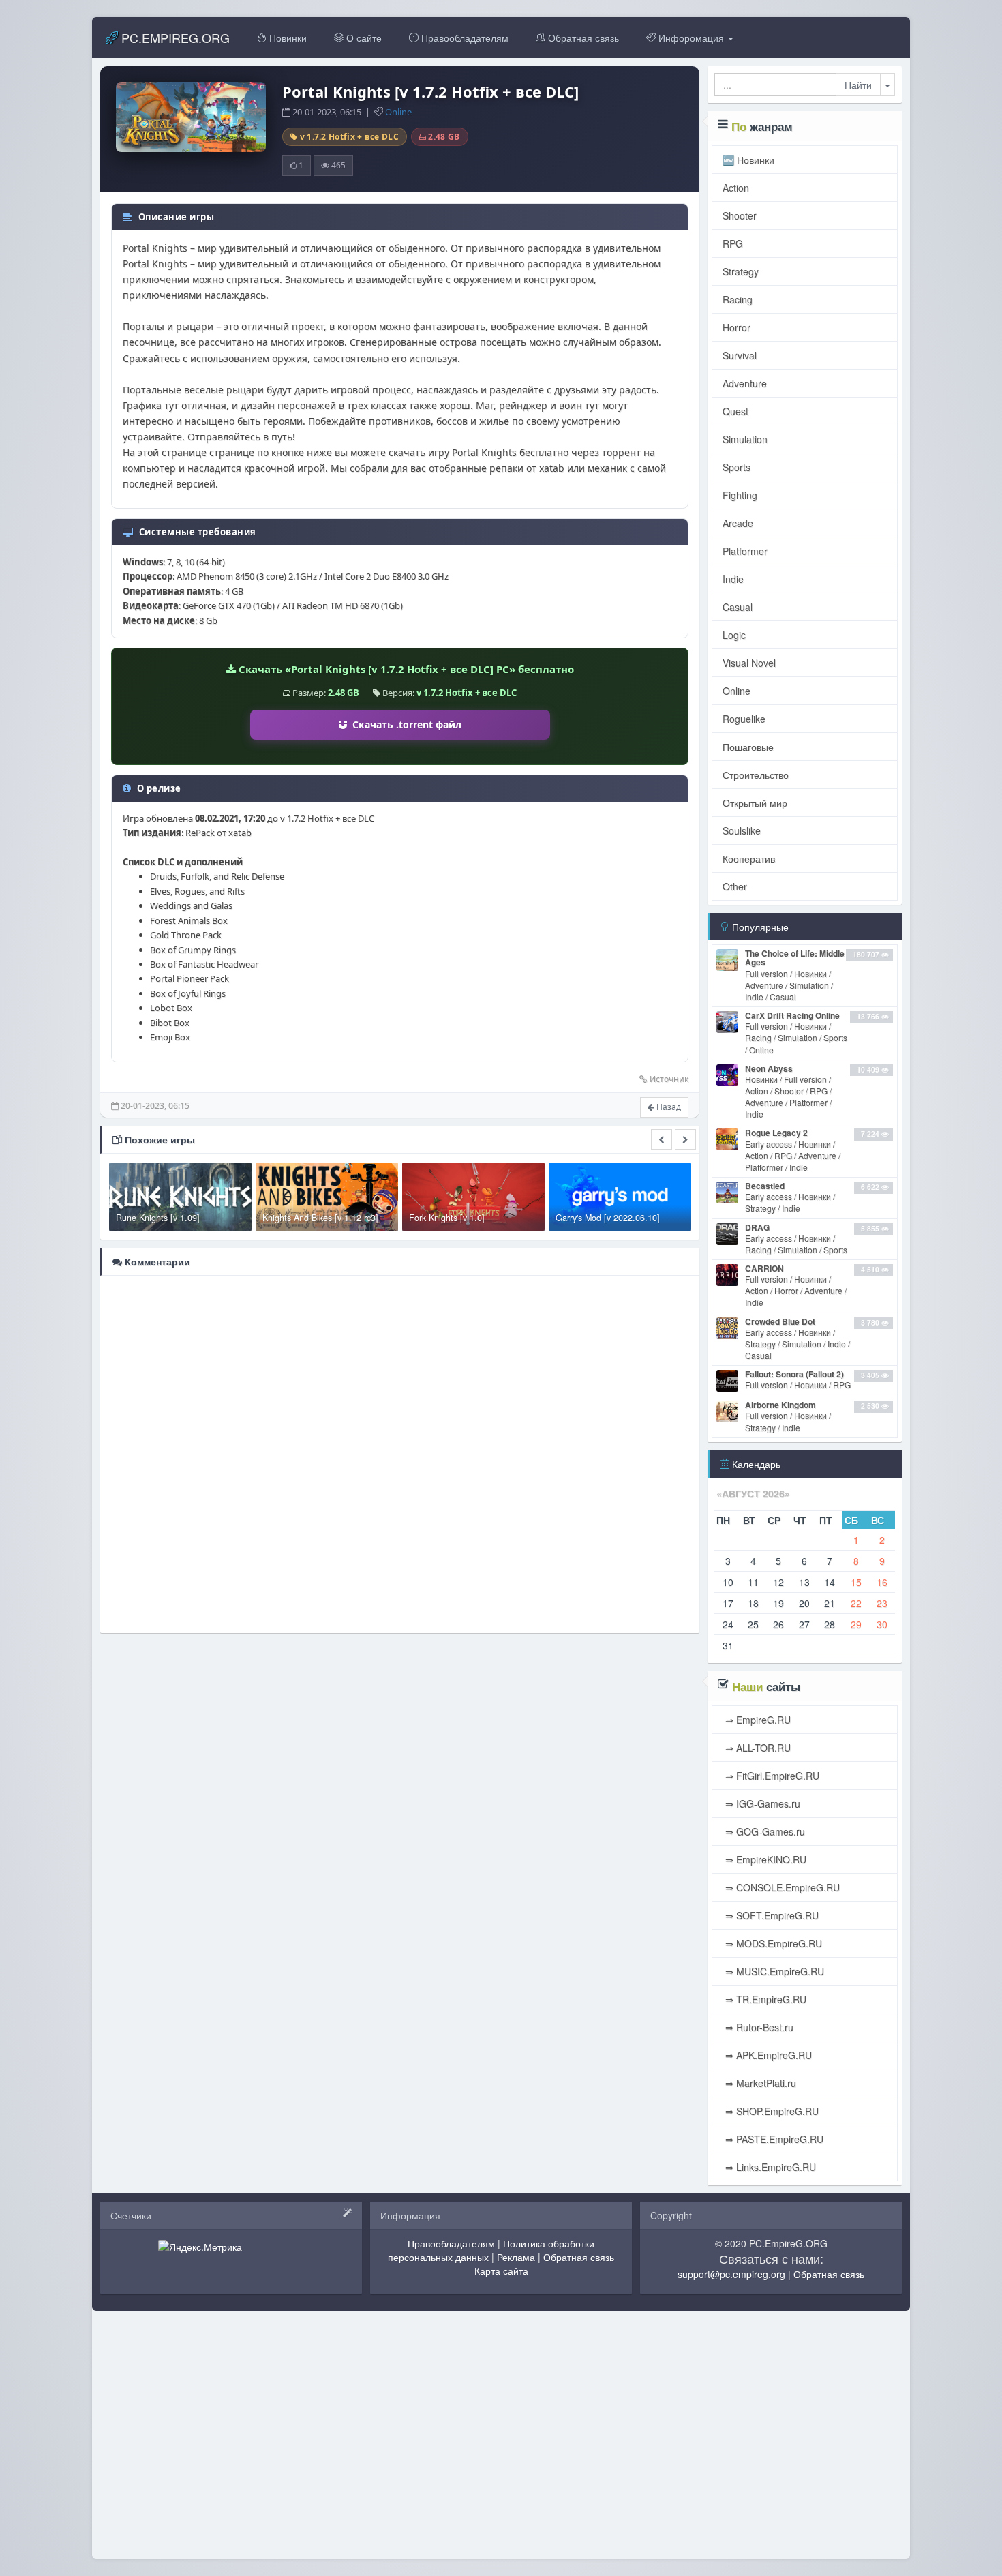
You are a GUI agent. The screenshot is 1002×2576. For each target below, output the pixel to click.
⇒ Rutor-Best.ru (758, 2027)
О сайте (363, 38)
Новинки (287, 38)
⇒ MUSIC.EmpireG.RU (773, 1971)
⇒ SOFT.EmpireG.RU (771, 1915)
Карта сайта (501, 2271)
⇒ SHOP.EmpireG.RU (771, 2111)
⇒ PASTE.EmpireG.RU (773, 2139)
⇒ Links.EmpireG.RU (769, 2167)
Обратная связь (582, 38)
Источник (669, 1079)
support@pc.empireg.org (731, 2274)
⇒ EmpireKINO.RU (764, 1859)
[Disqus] (400, 1453)
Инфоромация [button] (691, 38)
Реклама (516, 2257)
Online (398, 112)
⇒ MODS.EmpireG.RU (772, 1943)
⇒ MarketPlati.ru (759, 2083)
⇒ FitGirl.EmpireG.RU (771, 1776)
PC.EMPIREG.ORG (174, 38)
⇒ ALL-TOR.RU (757, 1748)
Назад (668, 1107)
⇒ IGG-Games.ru (761, 1803)
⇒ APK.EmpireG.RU (767, 2055)
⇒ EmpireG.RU (757, 1720)
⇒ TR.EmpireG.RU (764, 1999)
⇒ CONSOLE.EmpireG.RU (781, 1887)
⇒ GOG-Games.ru (764, 1831)
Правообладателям (464, 38)
